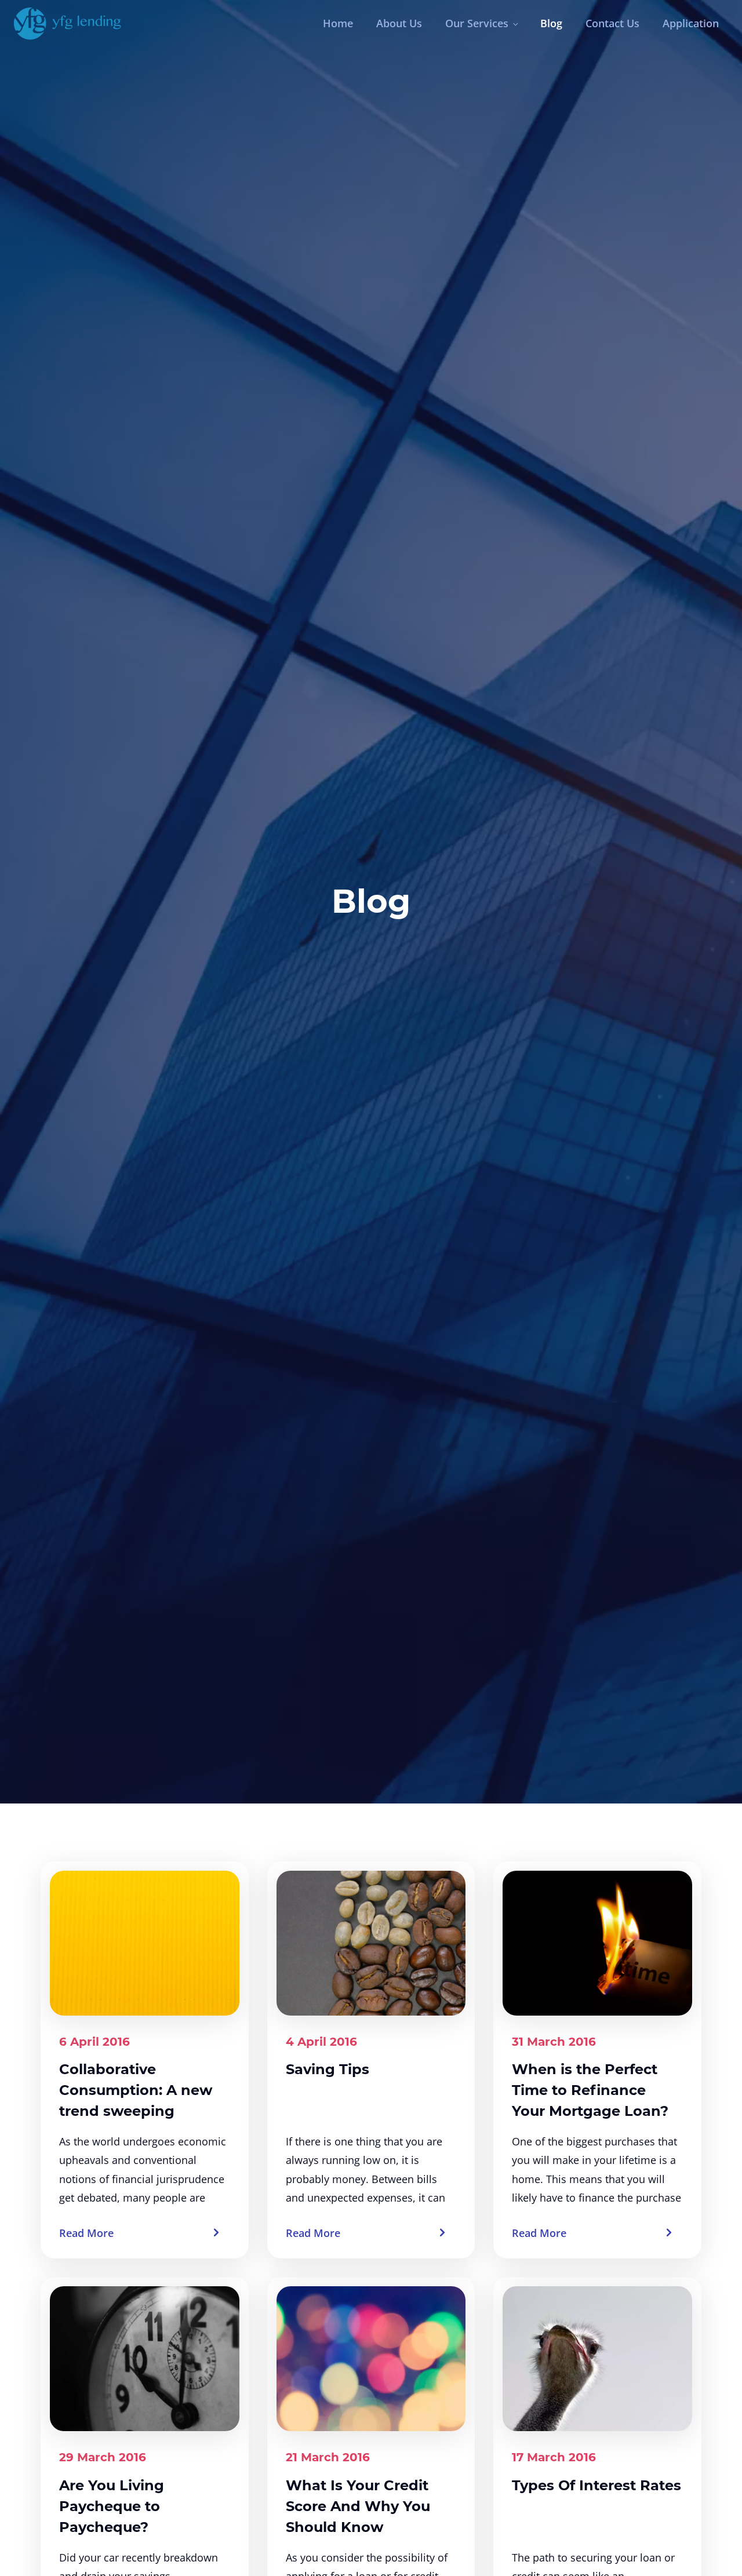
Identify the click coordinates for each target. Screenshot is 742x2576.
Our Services (477, 23)
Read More (86, 2233)
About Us (399, 23)
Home (338, 23)
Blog (551, 23)
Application (691, 23)
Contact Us (612, 23)
